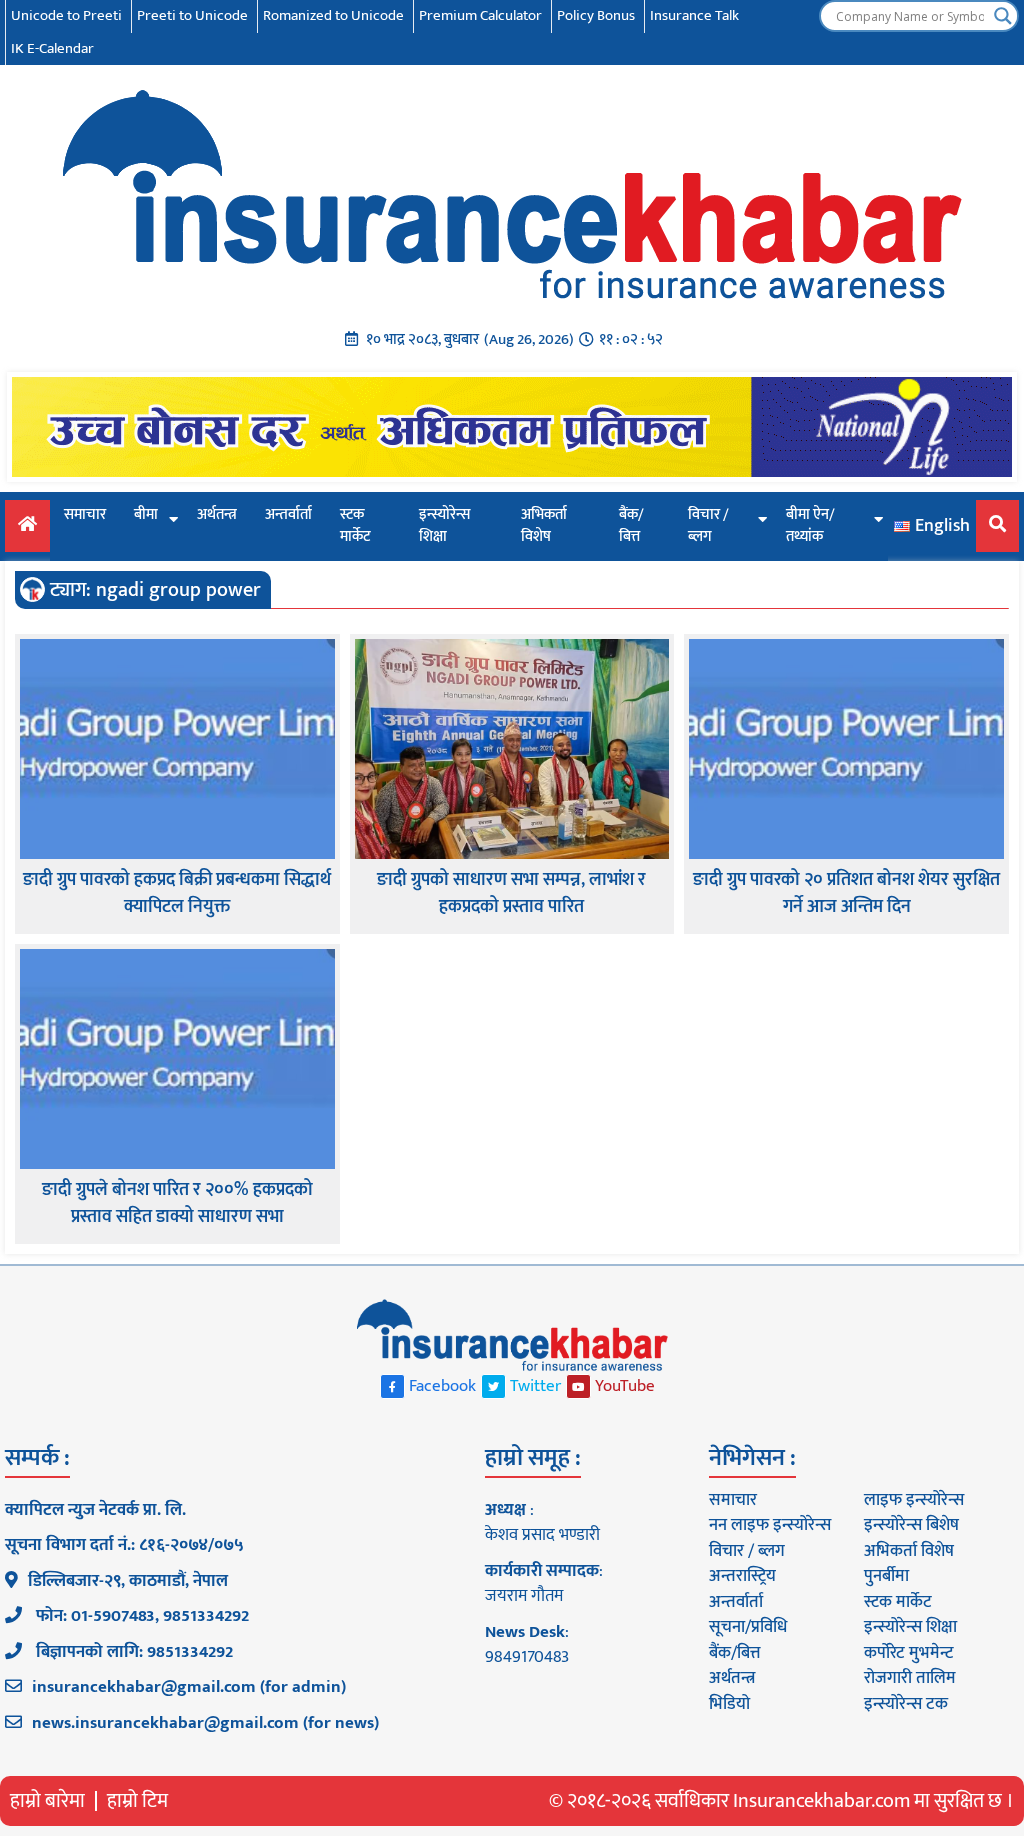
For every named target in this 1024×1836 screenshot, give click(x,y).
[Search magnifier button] (1003, 16)
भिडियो (729, 1704)
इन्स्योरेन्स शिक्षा (444, 526)
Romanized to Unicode (333, 15)
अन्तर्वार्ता (288, 514)
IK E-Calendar (52, 48)
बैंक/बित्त (631, 526)
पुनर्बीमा (886, 1576)
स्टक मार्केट (355, 526)
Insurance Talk (694, 15)
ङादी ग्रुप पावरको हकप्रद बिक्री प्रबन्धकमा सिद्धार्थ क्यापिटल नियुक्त (177, 894)
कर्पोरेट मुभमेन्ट (908, 1653)
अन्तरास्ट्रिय (742, 1576)
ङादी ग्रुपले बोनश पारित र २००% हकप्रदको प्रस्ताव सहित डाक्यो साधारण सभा (177, 1204)
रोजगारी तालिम (910, 1678)
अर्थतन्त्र (217, 514)
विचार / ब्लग (708, 526)
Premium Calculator (480, 15)
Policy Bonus (596, 15)
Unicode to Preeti (66, 15)
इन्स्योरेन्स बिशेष (911, 1525)
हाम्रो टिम (137, 1801)
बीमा (146, 514)
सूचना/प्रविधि (748, 1627)
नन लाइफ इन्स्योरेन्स (770, 1525)
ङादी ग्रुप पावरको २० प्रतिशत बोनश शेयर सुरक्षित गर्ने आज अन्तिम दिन (846, 894)
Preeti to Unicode (192, 15)
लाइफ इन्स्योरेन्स (914, 1500)
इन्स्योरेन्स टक (906, 1704)
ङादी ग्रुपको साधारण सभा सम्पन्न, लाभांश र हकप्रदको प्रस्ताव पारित (511, 894)
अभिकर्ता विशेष (544, 526)
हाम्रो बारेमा (47, 1801)
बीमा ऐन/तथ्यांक (810, 526)
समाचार (85, 514)
